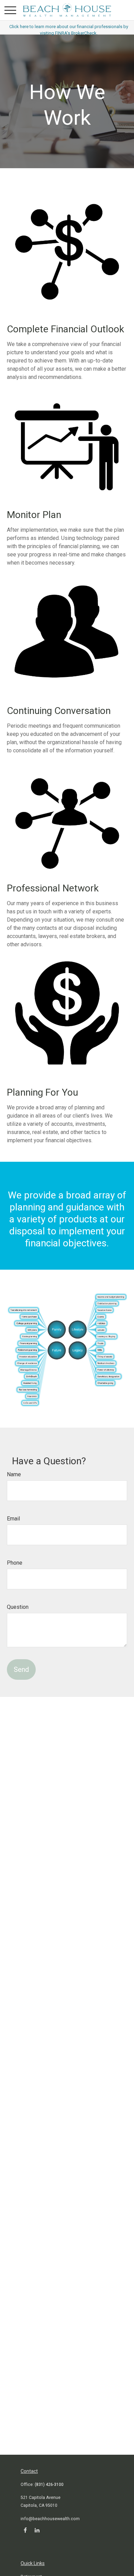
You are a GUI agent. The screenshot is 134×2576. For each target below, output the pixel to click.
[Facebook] (25, 2530)
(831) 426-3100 (49, 2485)
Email (13, 1519)
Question (18, 1607)
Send (21, 1669)
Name (14, 1474)
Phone (15, 1563)
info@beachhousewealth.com (50, 2519)
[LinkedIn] (37, 2530)
